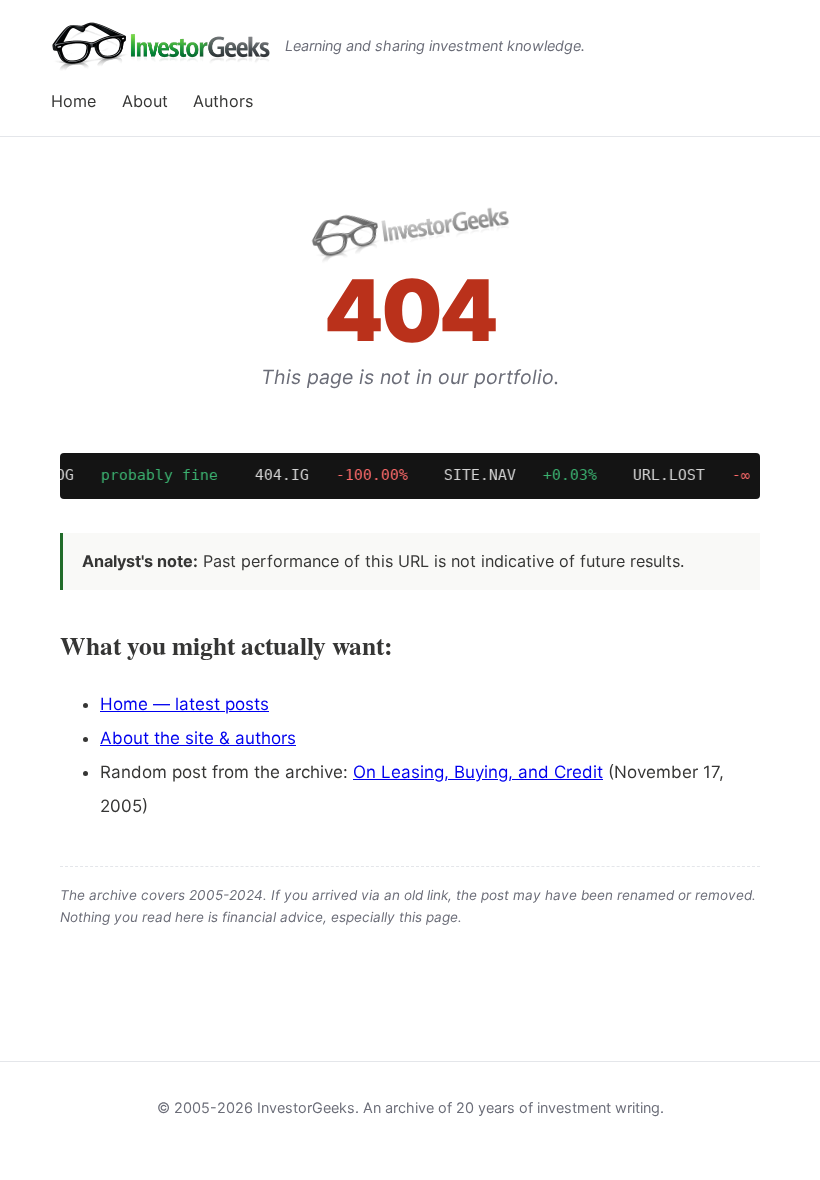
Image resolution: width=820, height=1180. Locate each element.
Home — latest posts (184, 704)
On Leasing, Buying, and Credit (478, 772)
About (145, 101)
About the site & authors (198, 738)
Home (73, 101)
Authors (223, 101)
